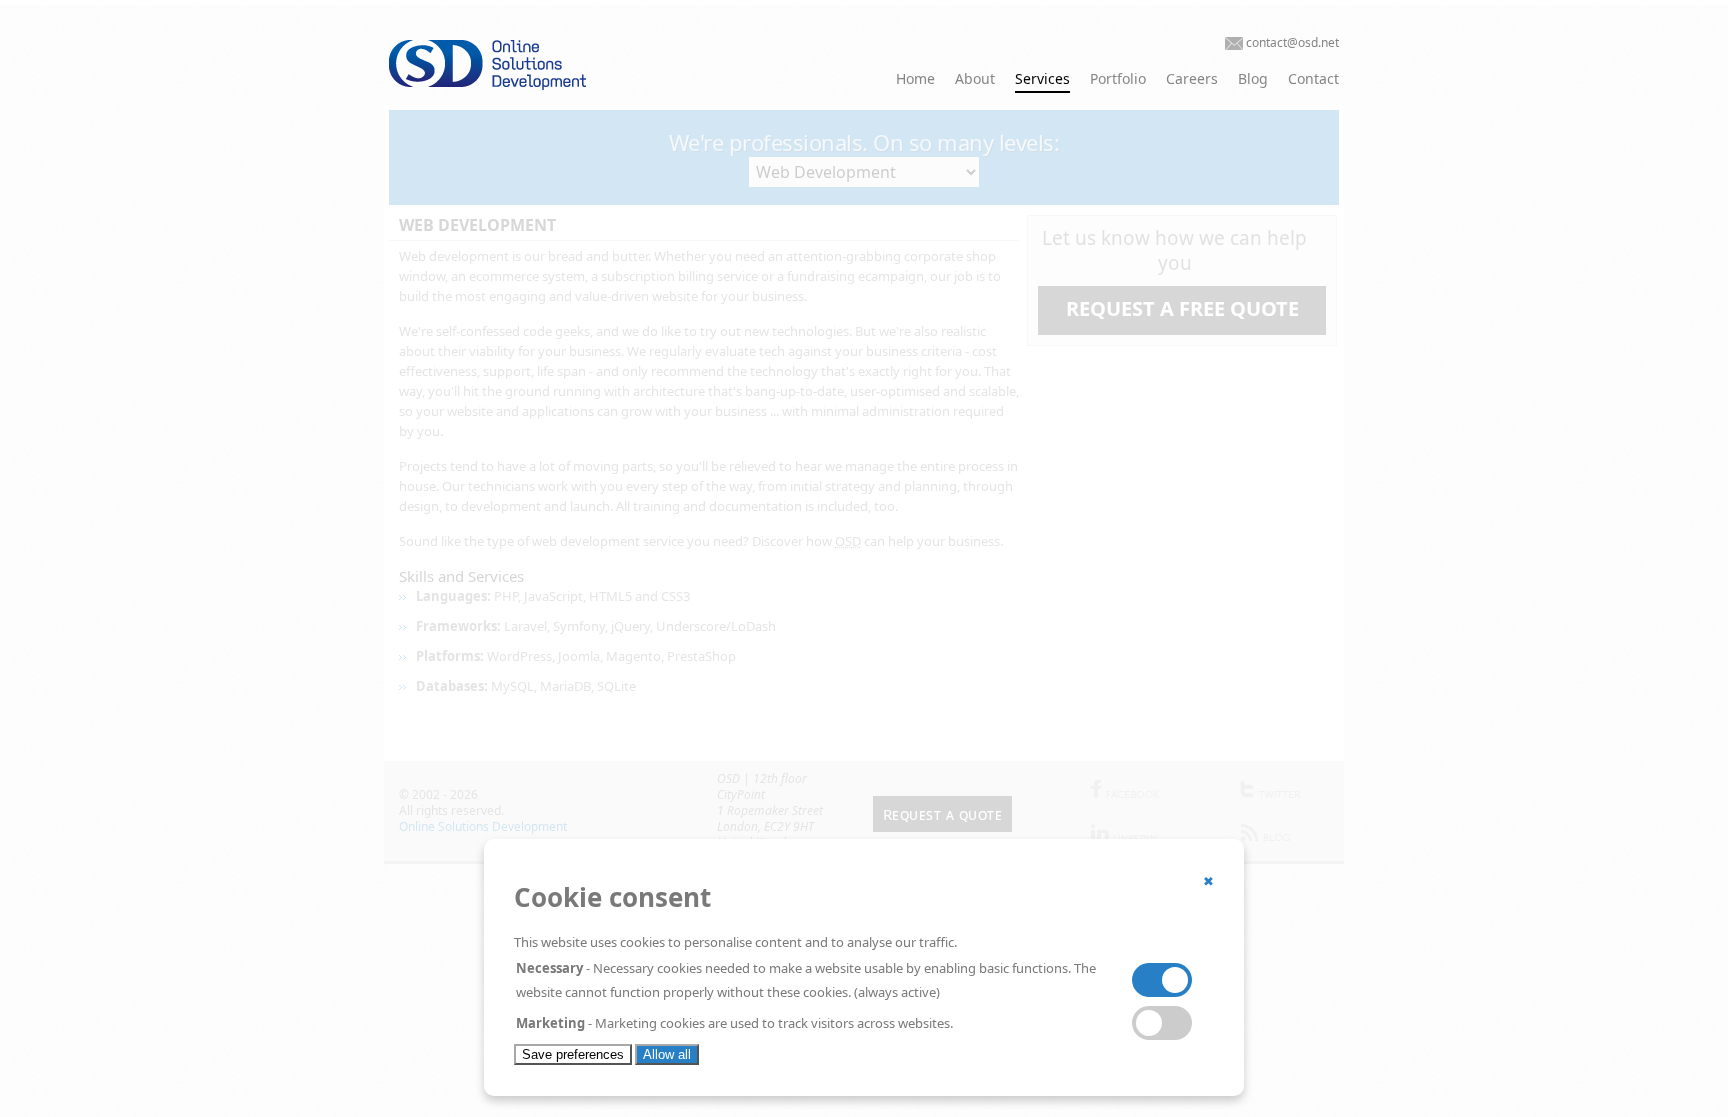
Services (1042, 78)
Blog (1253, 78)
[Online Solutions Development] (534, 85)
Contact (1313, 78)
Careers (1192, 78)
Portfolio (1118, 78)
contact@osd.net (1292, 42)
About (975, 78)
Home (915, 78)
